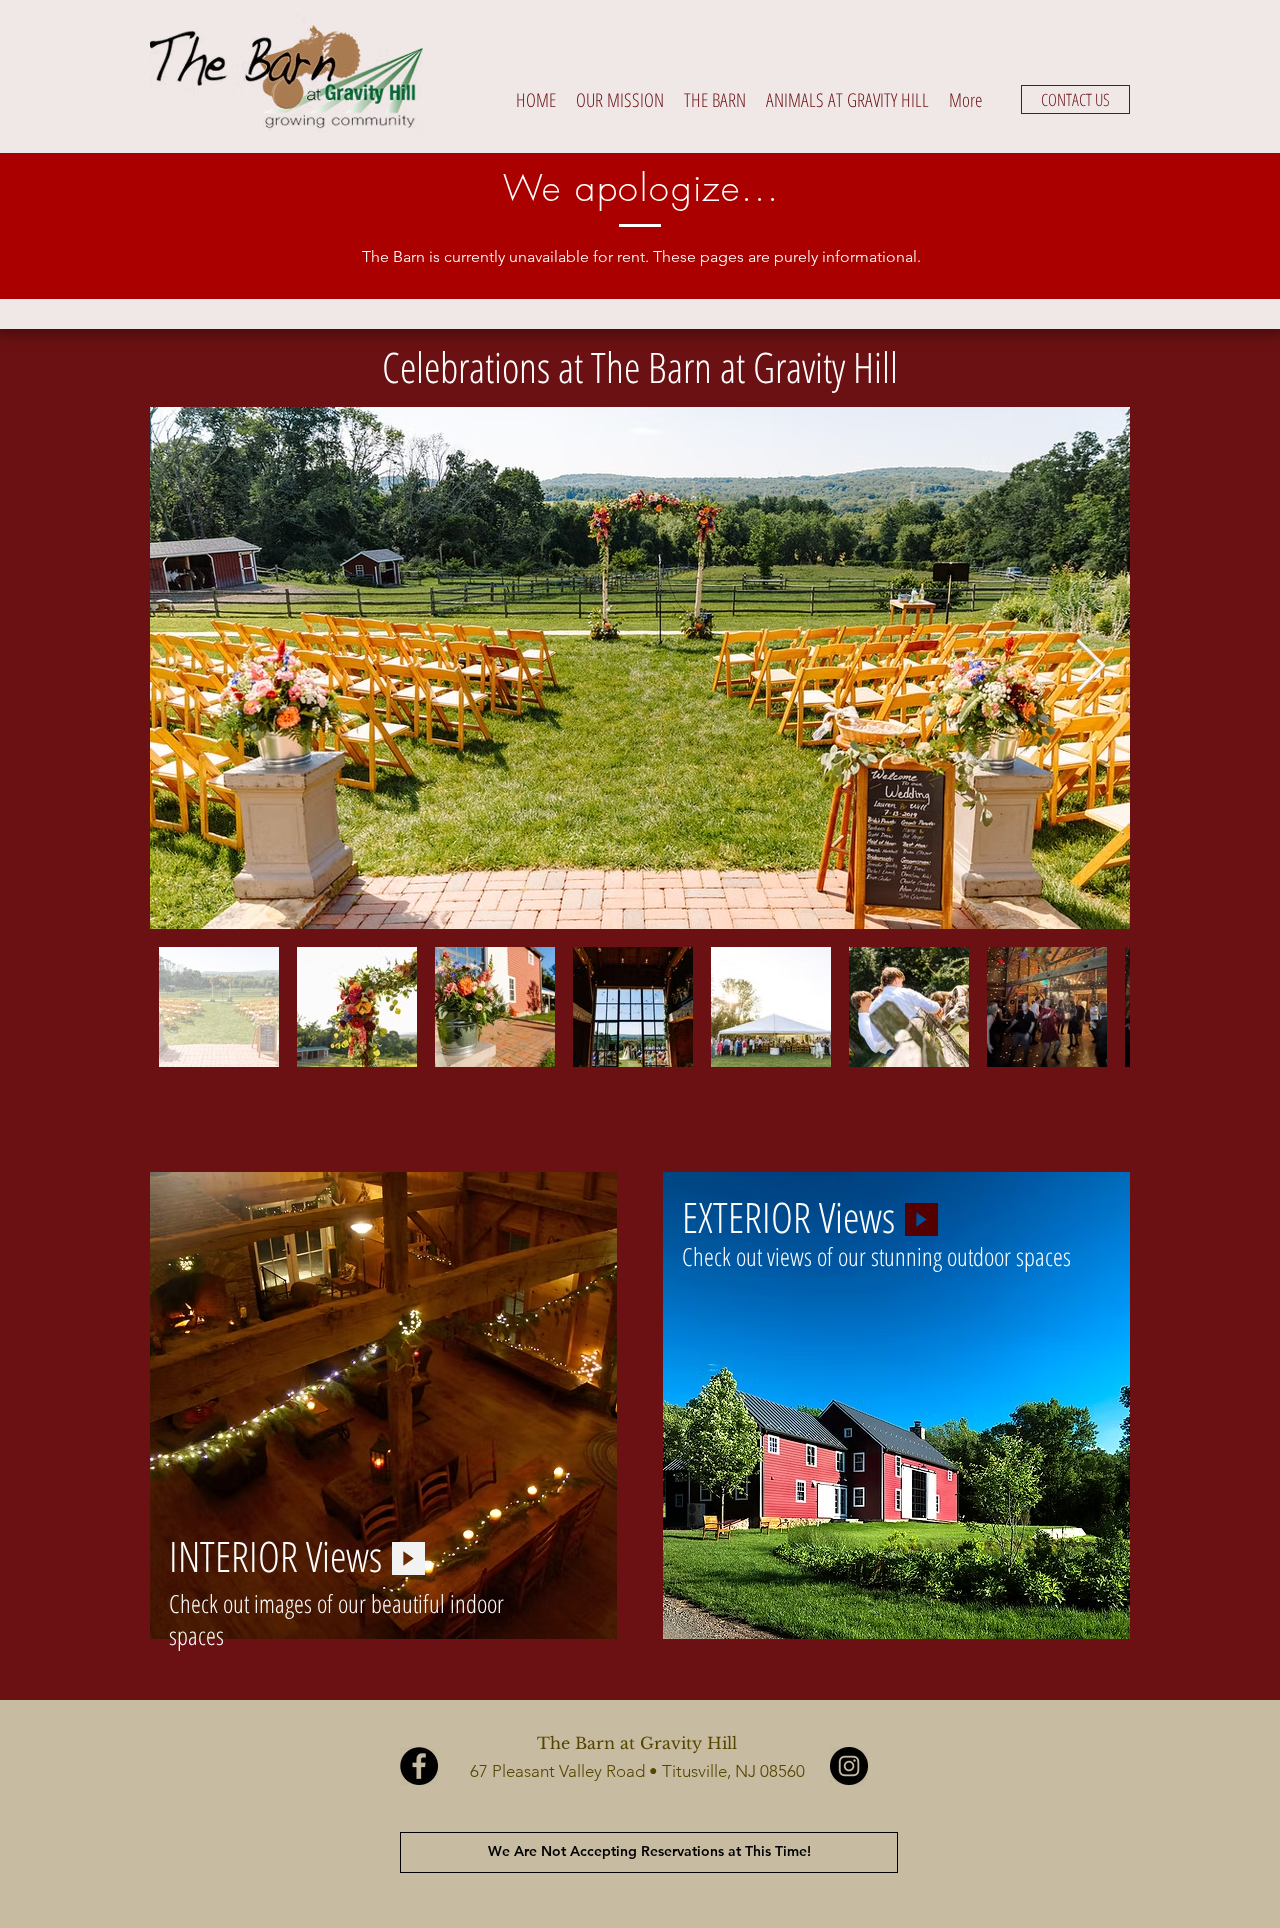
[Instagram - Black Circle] (849, 1766)
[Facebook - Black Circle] (419, 1766)
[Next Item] (1090, 668)
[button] (715, 100)
